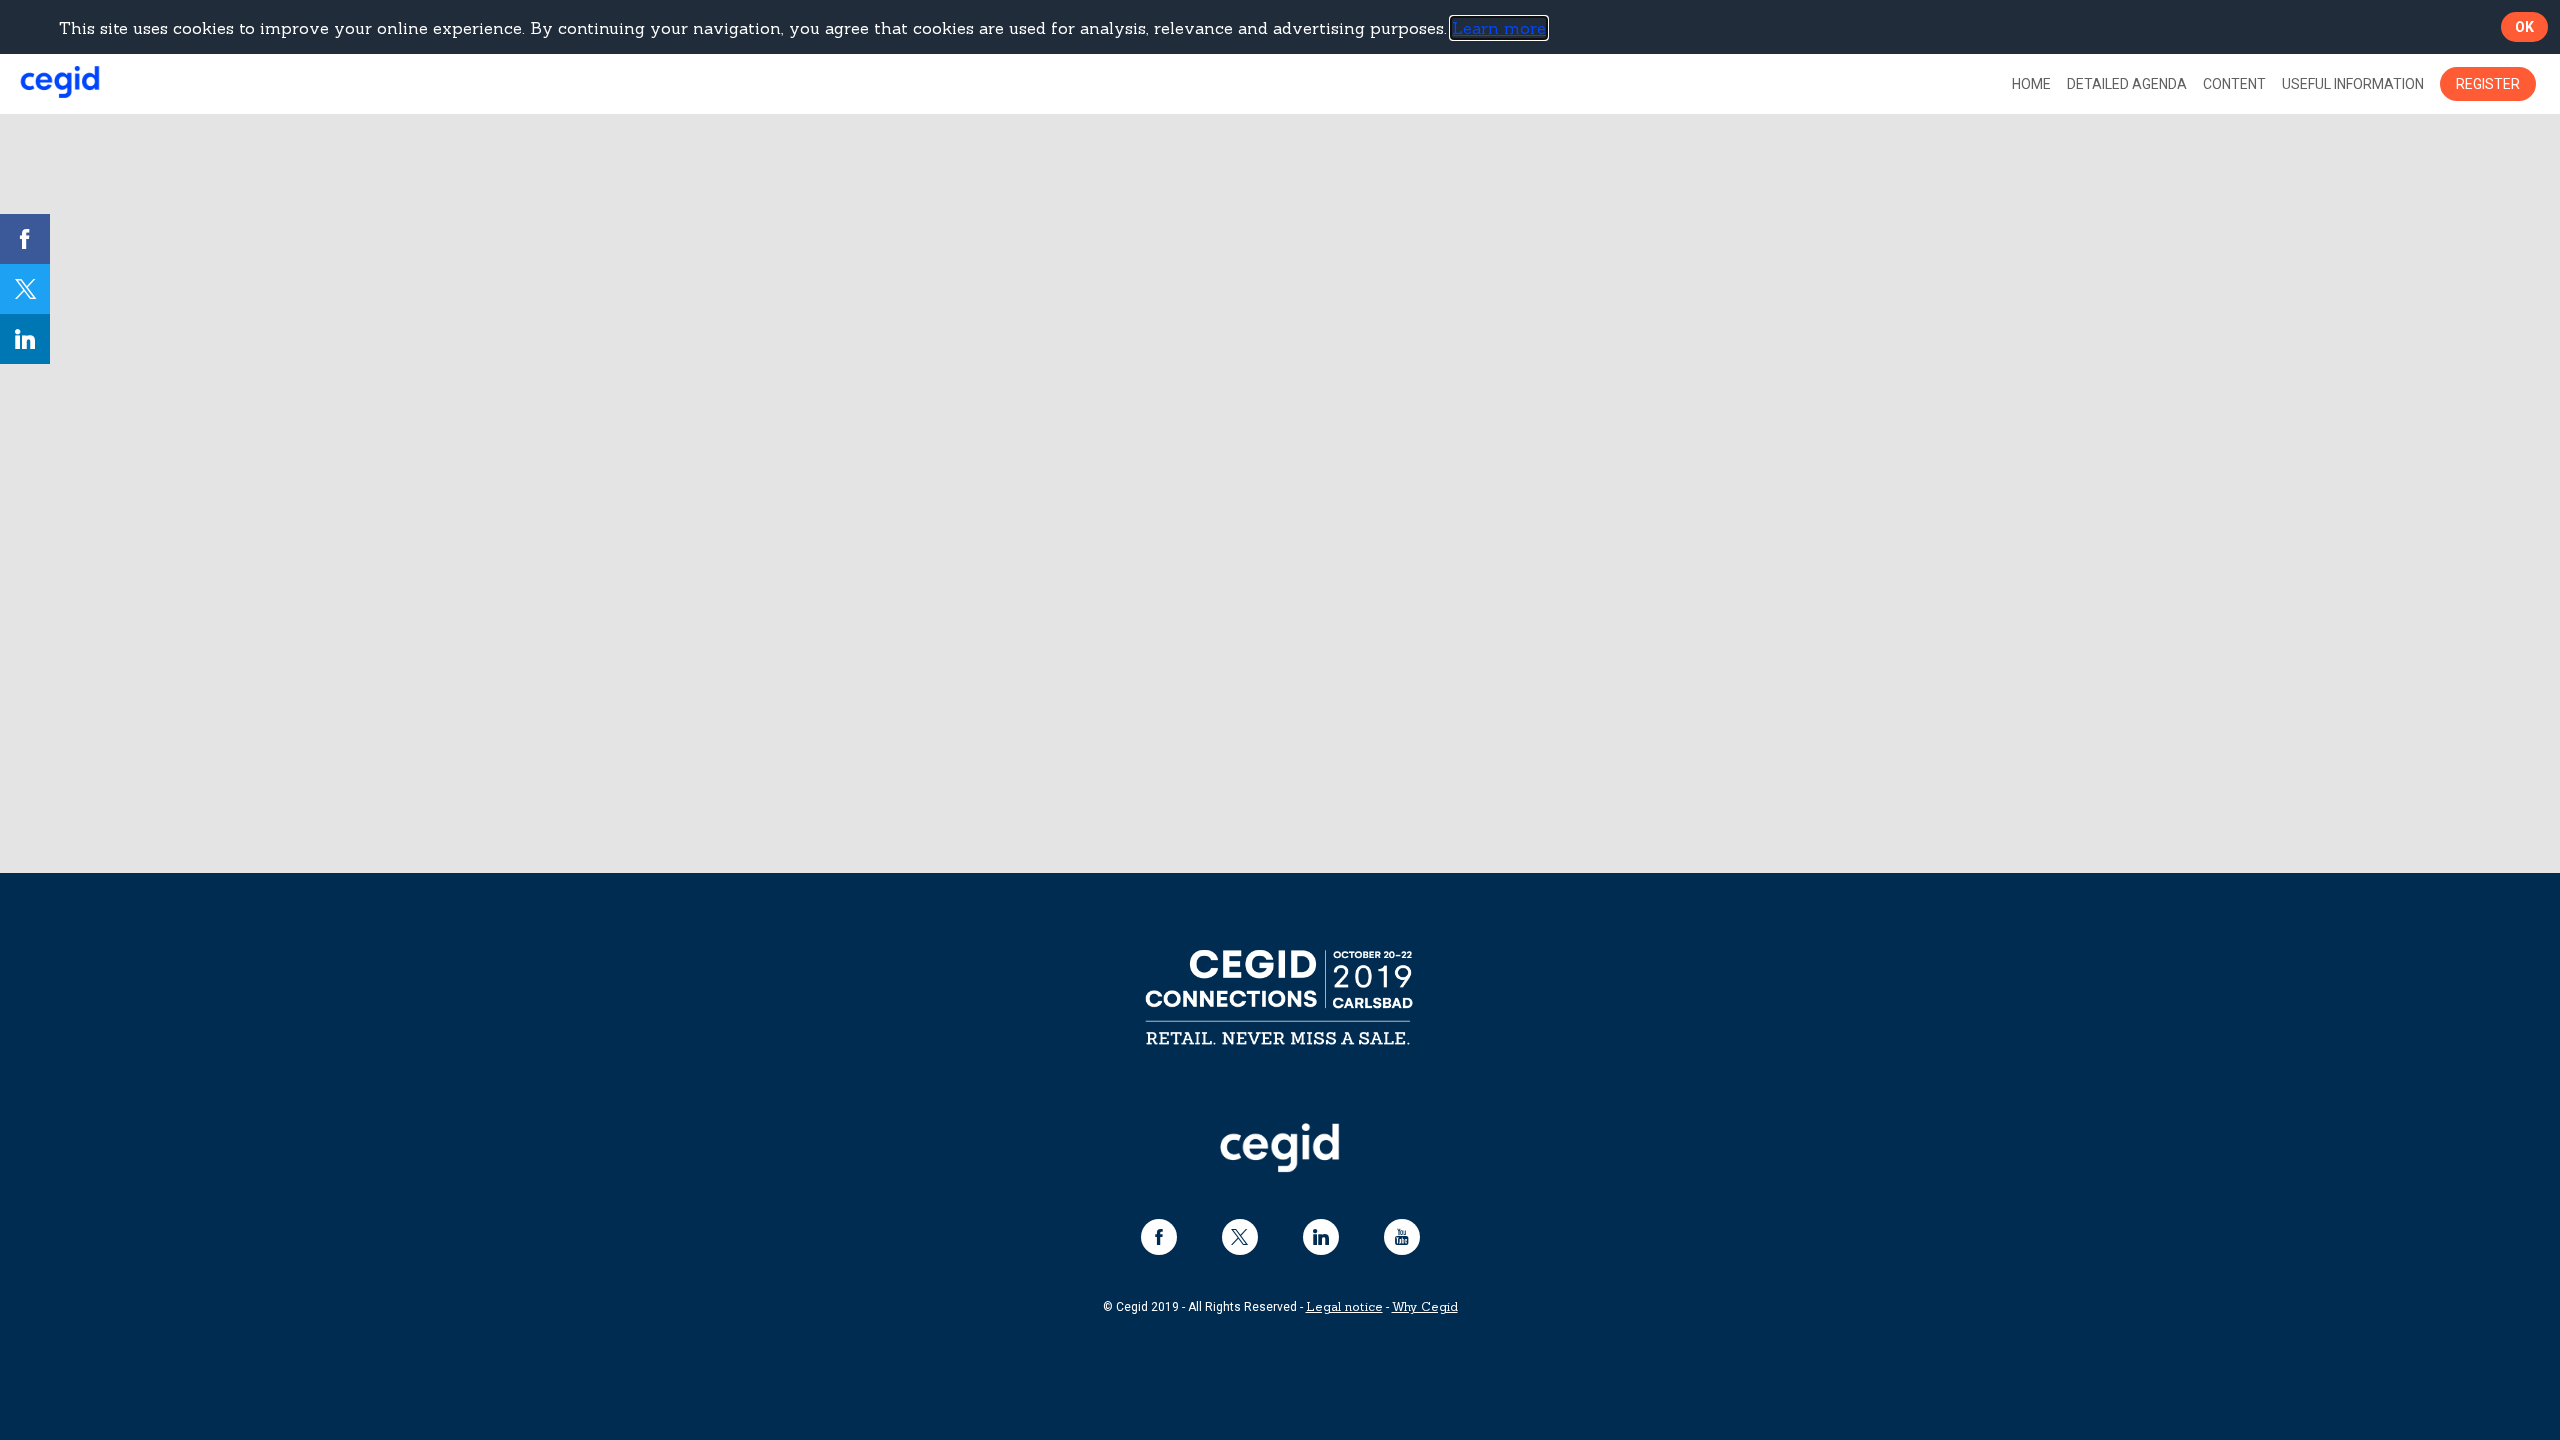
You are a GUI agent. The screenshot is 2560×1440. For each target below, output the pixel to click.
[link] (2031, 84)
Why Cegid (1425, 1307)
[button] (2488, 84)
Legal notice (1344, 1307)
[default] (2127, 84)
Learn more (1499, 28)
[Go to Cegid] (1280, 1167)
